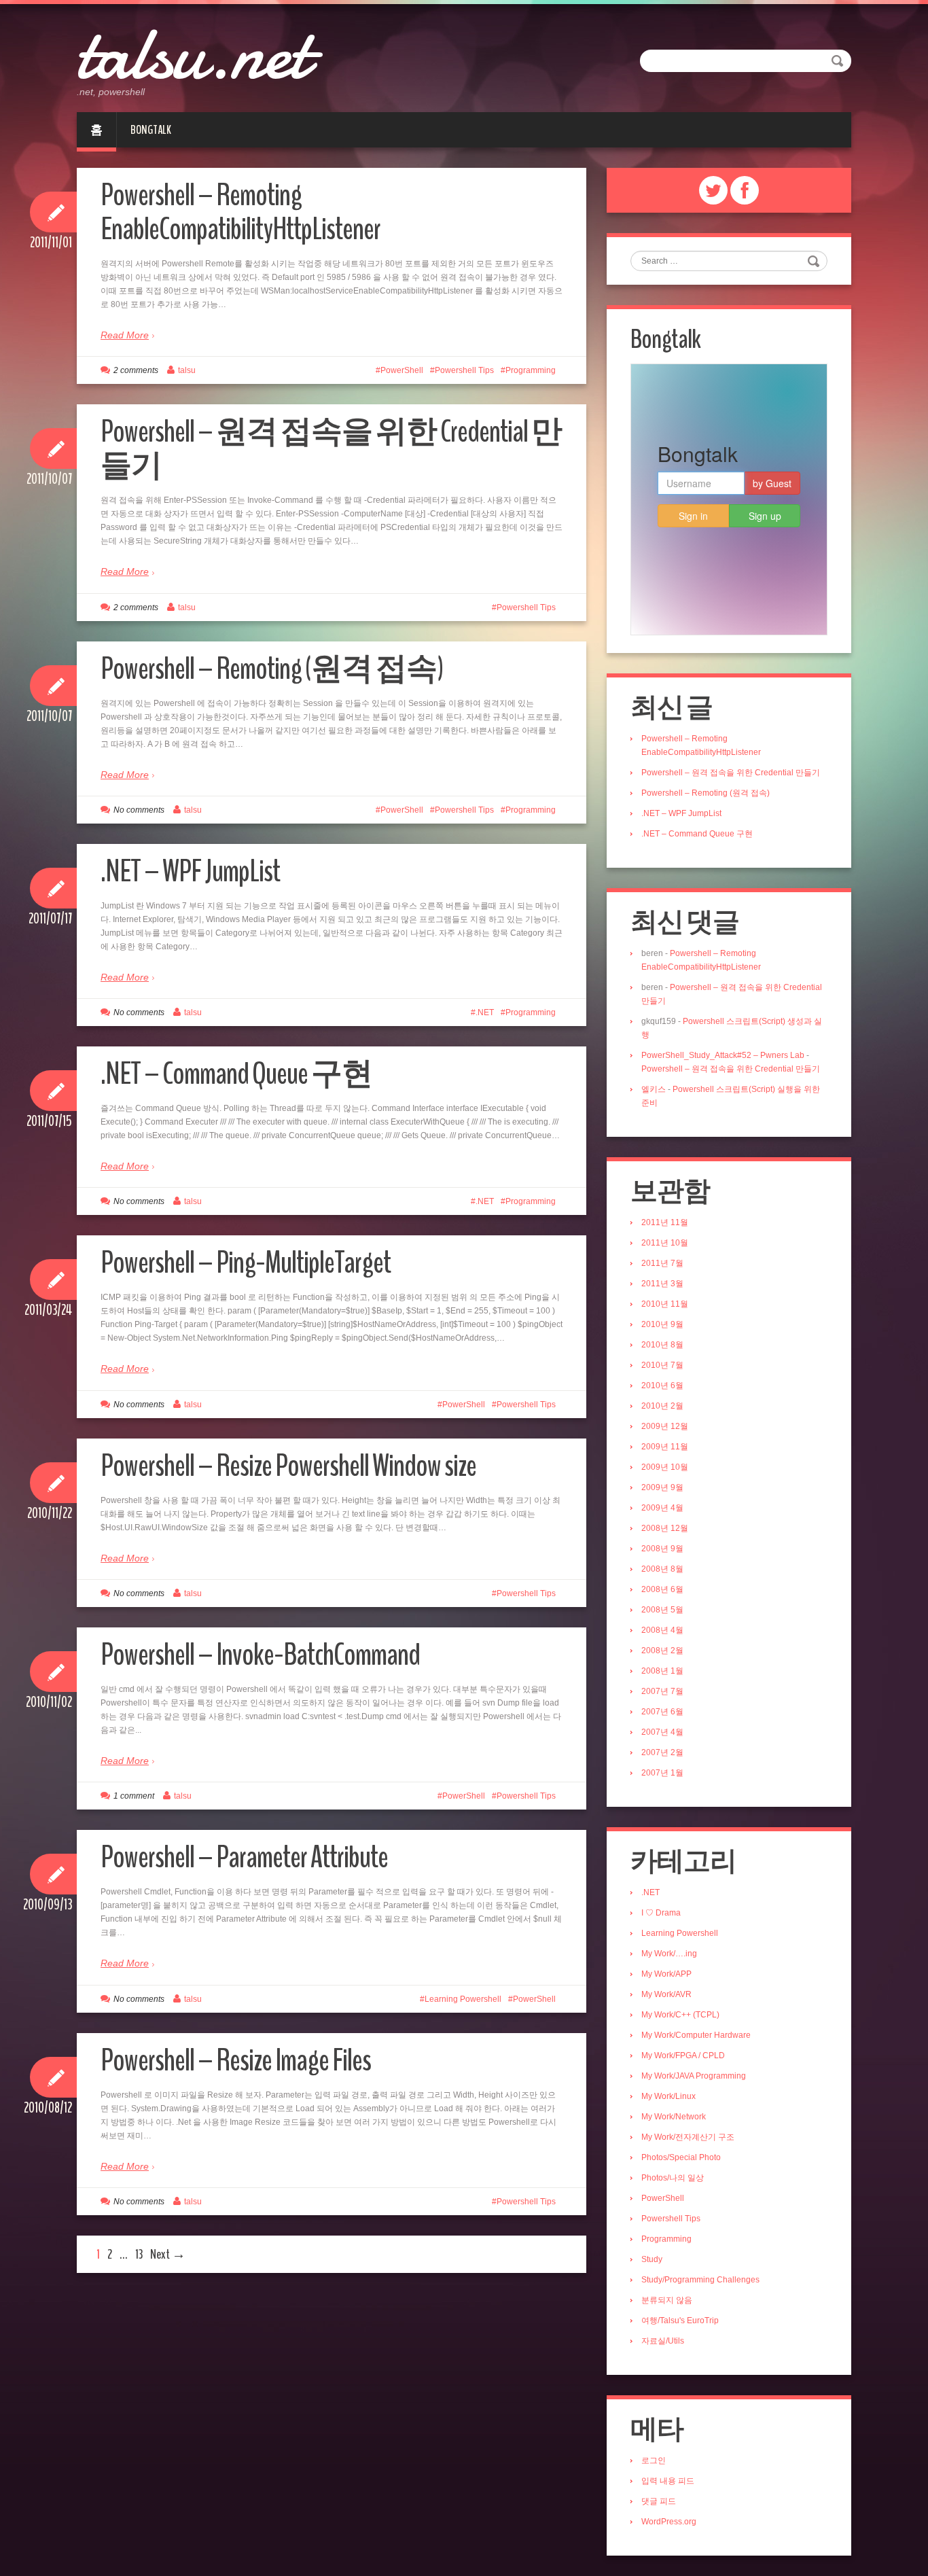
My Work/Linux (668, 2096)
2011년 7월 (662, 1263)
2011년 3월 (662, 1284)
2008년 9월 (662, 1549)
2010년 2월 (662, 1406)
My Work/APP (666, 1974)
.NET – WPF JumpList (190, 871)
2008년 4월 (662, 1630)
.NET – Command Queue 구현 (236, 1074)
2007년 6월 (662, 1712)
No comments (139, 810)
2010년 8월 (662, 1345)
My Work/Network (674, 2117)
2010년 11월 (665, 1304)
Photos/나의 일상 (673, 2178)
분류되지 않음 (667, 2300)
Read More (125, 335)
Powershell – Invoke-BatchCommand (260, 1655)
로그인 (654, 2460)
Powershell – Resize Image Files (236, 2061)
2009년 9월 (662, 1487)
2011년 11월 (665, 1222)
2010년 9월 (662, 1324)
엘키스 (654, 1089)
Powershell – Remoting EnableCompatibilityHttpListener (240, 212)
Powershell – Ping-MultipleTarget (246, 1263)
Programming (531, 370)
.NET (485, 1012)
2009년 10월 (665, 1467)
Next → (168, 2254)
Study (652, 2259)
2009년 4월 (662, 1508)
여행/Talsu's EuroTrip (680, 2321)
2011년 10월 (665, 1243)
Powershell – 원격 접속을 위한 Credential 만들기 (331, 449)
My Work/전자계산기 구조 (688, 2137)
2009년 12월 (665, 1426)
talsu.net (193, 54)
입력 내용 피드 (668, 2481)
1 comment (134, 1796)
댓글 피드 (659, 2501)
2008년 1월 (662, 1671)
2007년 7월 (662, 1691)
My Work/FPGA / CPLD (683, 2055)
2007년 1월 (662, 1773)
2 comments (136, 370)
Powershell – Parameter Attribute (244, 1857)
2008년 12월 (665, 1528)
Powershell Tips (464, 370)
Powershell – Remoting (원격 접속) (272, 669)
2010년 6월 (662, 1386)
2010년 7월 (662, 1365)
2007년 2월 (662, 1752)
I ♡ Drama (661, 1913)
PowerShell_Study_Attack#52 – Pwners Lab (723, 1055)
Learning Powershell (463, 1999)
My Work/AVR (666, 1994)
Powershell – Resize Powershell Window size (288, 1466)
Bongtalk (151, 130)
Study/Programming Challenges (700, 2280)
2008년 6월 (662, 1589)
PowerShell (402, 370)
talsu (187, 370)
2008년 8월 (662, 1569)
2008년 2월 (662, 1651)
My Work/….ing (669, 1954)
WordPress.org (669, 2522)
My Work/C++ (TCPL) (680, 2015)
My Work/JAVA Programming (694, 2076)
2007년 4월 (662, 1732)
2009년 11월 (665, 1447)
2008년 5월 (662, 1610)
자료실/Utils (663, 2341)
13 (139, 2254)
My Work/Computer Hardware (696, 2035)
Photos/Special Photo (681, 2157)
